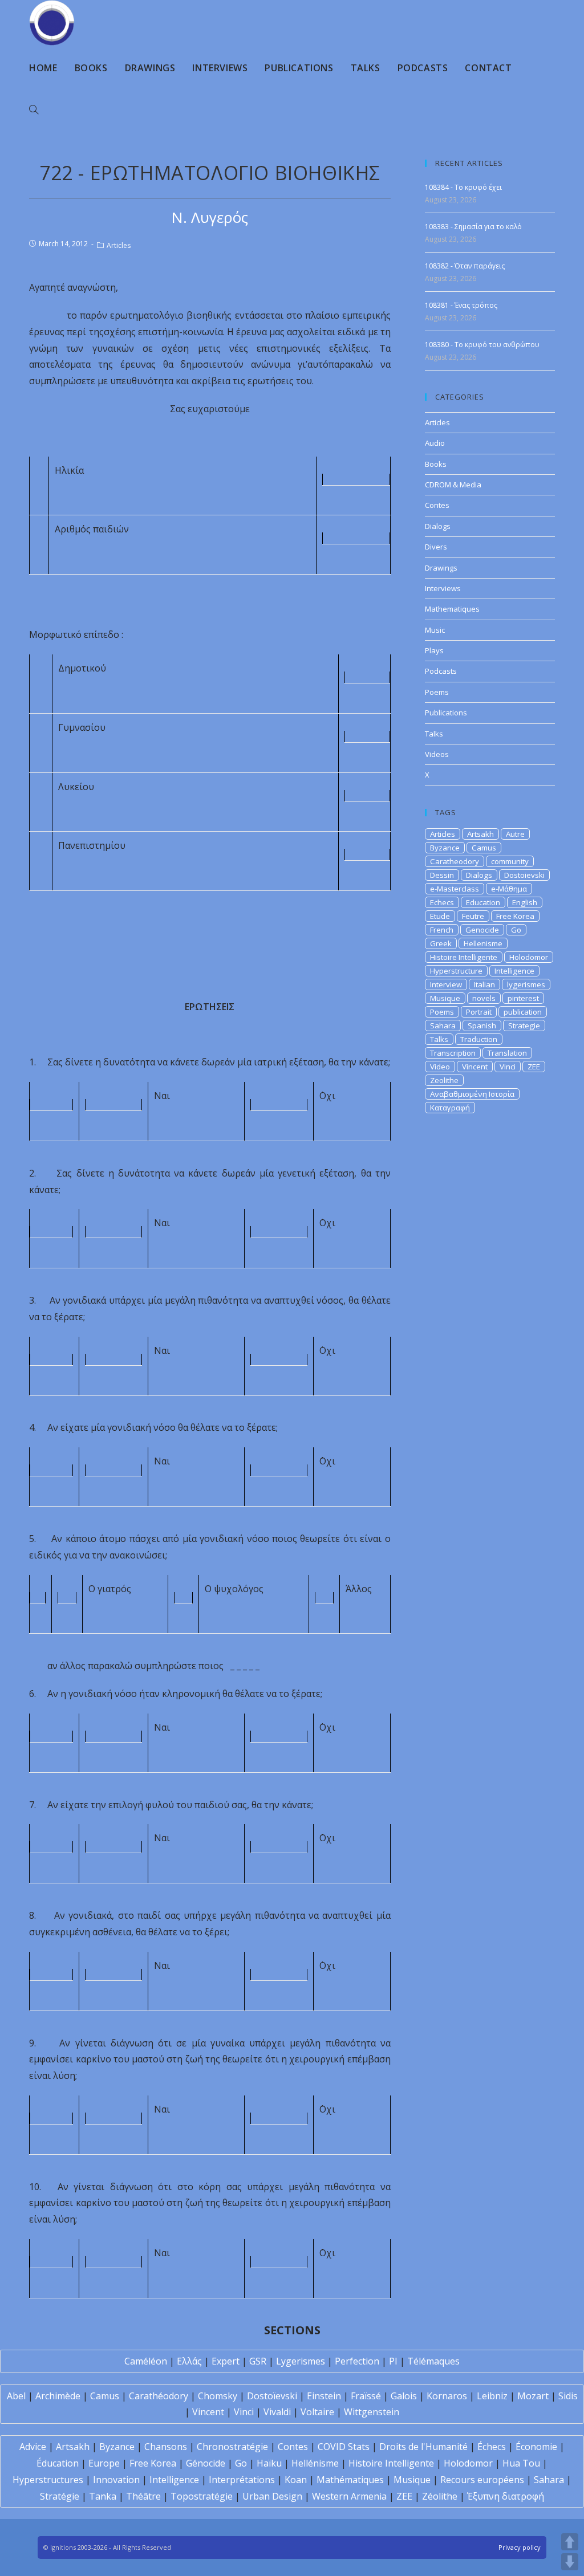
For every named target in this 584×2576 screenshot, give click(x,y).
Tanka (103, 2496)
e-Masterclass (455, 889)
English (525, 902)
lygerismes (526, 984)
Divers (436, 547)
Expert (226, 2361)
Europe (104, 2463)
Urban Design (272, 2496)
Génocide (206, 2463)
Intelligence (514, 971)
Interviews (443, 588)
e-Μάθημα (509, 889)
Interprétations (242, 2480)
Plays (434, 650)
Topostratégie (202, 2496)
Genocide (482, 930)
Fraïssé (366, 2396)
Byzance (445, 848)
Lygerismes (301, 2361)
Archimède (58, 2396)
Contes (437, 505)
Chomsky (218, 2396)
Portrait (479, 1012)
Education (483, 902)
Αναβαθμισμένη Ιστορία (472, 1094)
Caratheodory (455, 861)
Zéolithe (440, 2496)
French (442, 930)
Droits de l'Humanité (423, 2447)
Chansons (166, 2447)
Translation (507, 1053)
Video (440, 1067)
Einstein (324, 2396)
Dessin (442, 875)
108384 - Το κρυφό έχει (463, 187)
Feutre (473, 916)
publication (523, 1012)
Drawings (441, 568)
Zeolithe (444, 1080)
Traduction (479, 1039)
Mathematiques (452, 609)
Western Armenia (349, 2496)
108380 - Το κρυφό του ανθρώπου (482, 345)
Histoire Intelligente (464, 957)
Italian (484, 984)
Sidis (568, 2396)
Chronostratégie (232, 2447)
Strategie (524, 1025)
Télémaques (433, 2361)
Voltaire (317, 2412)
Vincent (475, 1067)
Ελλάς (189, 2361)
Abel (16, 2396)
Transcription (453, 1053)
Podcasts (441, 671)
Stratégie (60, 2496)
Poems (437, 692)
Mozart (533, 2396)
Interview (446, 984)
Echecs (442, 902)
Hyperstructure (456, 971)
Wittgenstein (372, 2412)
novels (484, 998)
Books (436, 464)
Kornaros (447, 2396)
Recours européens (482, 2480)
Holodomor (529, 957)
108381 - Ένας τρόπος (461, 305)
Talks (434, 734)
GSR (258, 2361)
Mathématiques (350, 2480)
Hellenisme (483, 943)
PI (393, 2361)
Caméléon (146, 2361)
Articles (119, 245)
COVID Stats (344, 2447)
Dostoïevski (272, 2396)
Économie (536, 2447)
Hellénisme (315, 2463)
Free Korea (515, 916)
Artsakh (480, 834)
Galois (404, 2396)
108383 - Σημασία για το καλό (473, 227)
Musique (445, 998)
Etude (440, 916)
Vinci (508, 1067)
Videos (437, 754)
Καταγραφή (450, 1108)
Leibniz (492, 2396)
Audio (435, 443)
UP (570, 2542)
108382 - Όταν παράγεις (465, 266)
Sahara (443, 1025)
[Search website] (34, 110)
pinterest (523, 998)
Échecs (492, 2447)
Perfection (357, 2361)
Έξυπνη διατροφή (506, 2496)
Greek (441, 943)
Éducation (58, 2463)
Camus (484, 848)
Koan (296, 2480)
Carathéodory (159, 2396)
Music (435, 630)
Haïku (269, 2463)
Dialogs (438, 526)
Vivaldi (277, 2412)
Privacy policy (520, 2547)
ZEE (534, 1067)
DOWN (570, 2562)
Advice (33, 2447)
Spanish (482, 1025)
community (510, 861)
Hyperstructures (48, 2480)
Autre (515, 834)
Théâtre (143, 2496)
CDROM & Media (453, 485)
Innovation (116, 2480)
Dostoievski (524, 875)
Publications (446, 713)
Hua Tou (521, 2463)
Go (516, 930)
